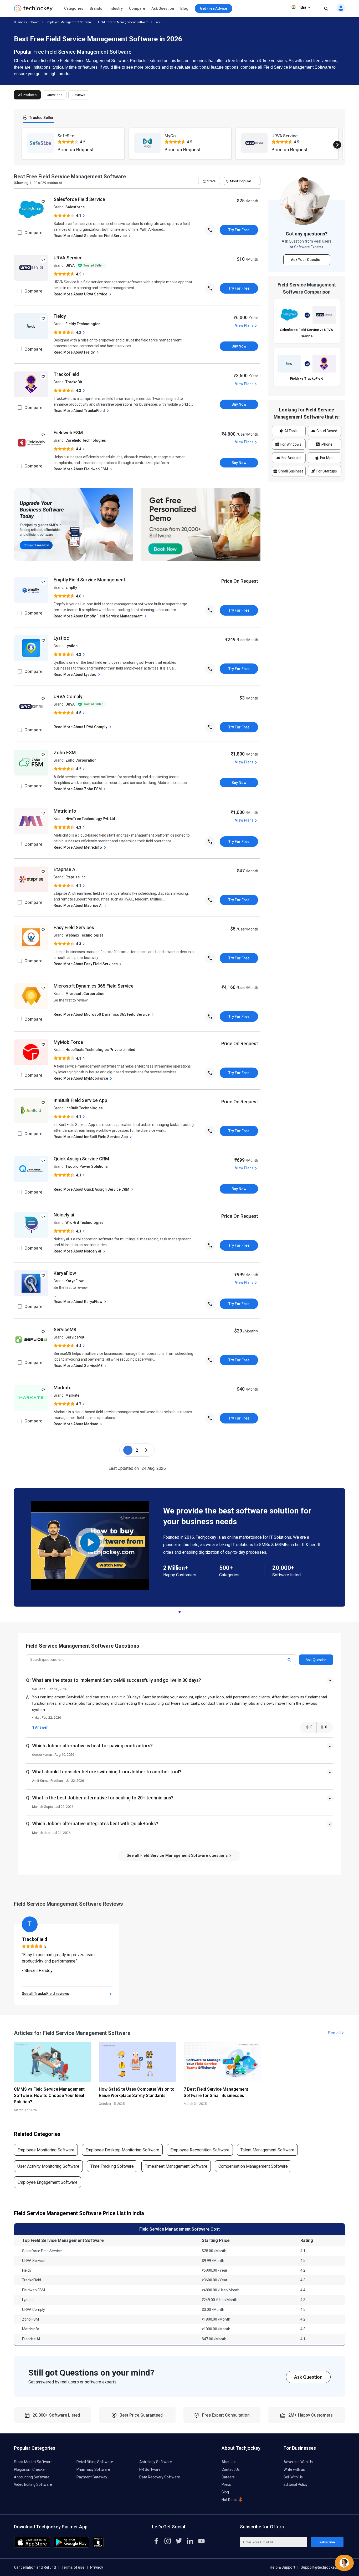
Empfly (71, 587)
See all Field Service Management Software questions (178, 1855)
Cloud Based (326, 431)
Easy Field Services (74, 927)
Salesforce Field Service (79, 199)
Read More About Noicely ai (78, 1251)
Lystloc (61, 638)
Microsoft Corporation (85, 994)
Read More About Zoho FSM (78, 789)
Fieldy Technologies (83, 324)
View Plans (244, 325)
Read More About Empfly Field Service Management (98, 616)
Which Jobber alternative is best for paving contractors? (92, 1746)
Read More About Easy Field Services (86, 964)
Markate (63, 1388)
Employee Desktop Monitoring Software (122, 2150)
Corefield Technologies (86, 440)
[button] (179, 1685)
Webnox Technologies (84, 935)
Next (337, 145)
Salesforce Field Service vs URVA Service (307, 333)
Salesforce (75, 207)
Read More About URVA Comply (81, 727)
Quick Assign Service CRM (81, 1159)
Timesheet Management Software (176, 2166)
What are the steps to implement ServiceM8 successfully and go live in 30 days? (117, 1680)
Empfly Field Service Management (89, 580)
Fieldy (60, 316)
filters (211, 181)
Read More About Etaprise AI (78, 905)
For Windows (291, 444)
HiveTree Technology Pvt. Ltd (90, 819)
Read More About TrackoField (80, 411)
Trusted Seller (41, 118)
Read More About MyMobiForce (81, 1078)
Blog (184, 8)
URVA (70, 265)
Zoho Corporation (81, 760)
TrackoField (66, 374)
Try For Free (239, 230)
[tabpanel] (179, 1547)
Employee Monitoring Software (46, 2150)
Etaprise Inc (76, 877)
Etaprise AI (65, 869)
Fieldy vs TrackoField (307, 378)
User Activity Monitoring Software (48, 2166)
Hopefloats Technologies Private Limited (100, 1050)
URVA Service (68, 258)
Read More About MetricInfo (78, 847)
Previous (22, 145)
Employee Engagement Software (47, 2182)
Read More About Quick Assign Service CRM (92, 1189)
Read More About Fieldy (75, 352)
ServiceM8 (65, 1329)
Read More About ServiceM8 (78, 1366)
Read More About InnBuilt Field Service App (91, 1137)
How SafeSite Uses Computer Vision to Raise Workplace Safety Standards (137, 2092)
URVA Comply (68, 696)
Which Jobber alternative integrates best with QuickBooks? (95, 1823)
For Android (291, 458)
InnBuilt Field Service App (80, 1100)
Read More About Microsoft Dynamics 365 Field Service (102, 1014)
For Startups (326, 471)
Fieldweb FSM (68, 433)
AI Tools (291, 431)
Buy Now (239, 346)
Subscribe (327, 2542)
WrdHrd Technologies (84, 1222)
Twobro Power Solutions (87, 1166)
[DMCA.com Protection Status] (98, 2546)
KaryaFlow (65, 1273)
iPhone (326, 444)
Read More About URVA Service (81, 294)
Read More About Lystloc (75, 675)
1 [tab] (179, 1611)
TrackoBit (74, 382)
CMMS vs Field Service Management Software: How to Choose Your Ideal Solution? (49, 2095)
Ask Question (163, 8)
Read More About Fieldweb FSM (81, 469)
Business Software (27, 22)
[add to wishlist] (43, 202)
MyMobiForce (68, 1042)
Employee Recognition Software (200, 2150)
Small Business (291, 471)
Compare (137, 8)
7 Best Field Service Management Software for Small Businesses (216, 2092)
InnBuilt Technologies (84, 1108)
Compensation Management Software (253, 2166)
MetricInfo (65, 811)
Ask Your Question (307, 260)
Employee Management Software (69, 22)
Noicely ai (64, 1215)
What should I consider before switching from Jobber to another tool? (107, 1772)
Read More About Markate (76, 1424)
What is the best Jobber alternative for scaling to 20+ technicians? (103, 1798)
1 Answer (40, 1727)
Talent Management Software (267, 2150)
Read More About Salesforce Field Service (91, 236)
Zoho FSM (65, 753)
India (302, 7)
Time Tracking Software (112, 2166)
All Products (27, 95)
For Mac (326, 458)
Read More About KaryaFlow (78, 1302)
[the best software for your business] (33, 10)
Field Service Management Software (123, 22)
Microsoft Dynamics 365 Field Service (94, 986)
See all (334, 2033)
